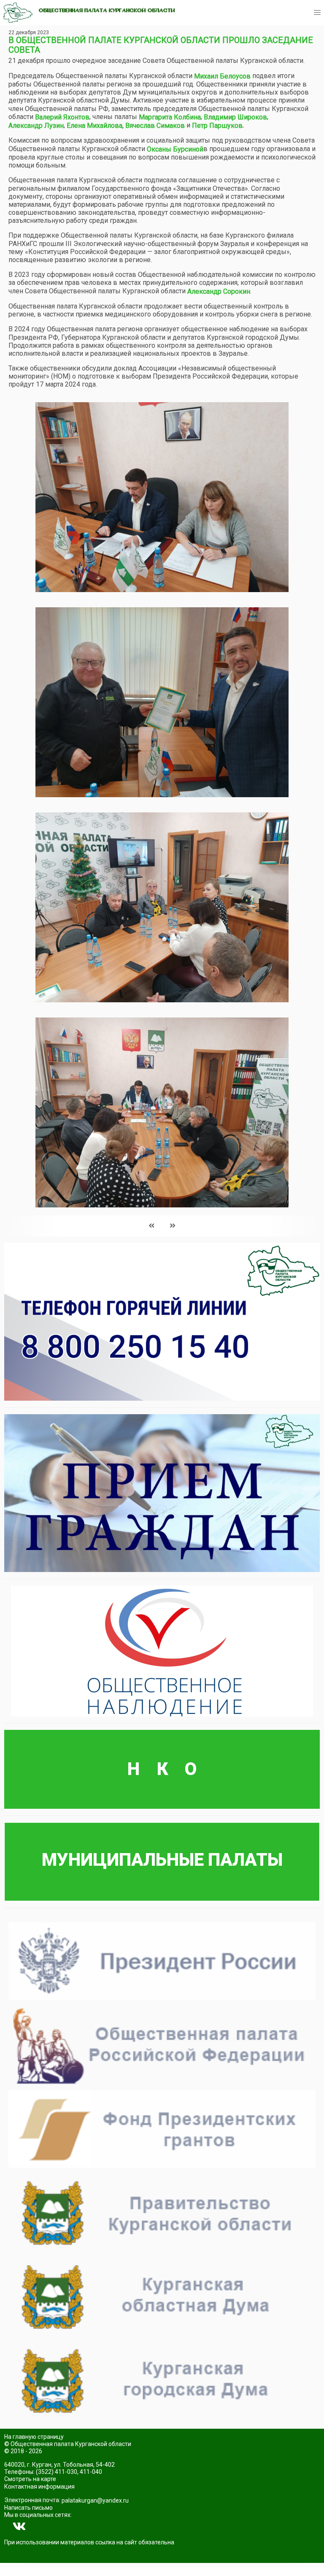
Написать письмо (28, 2508)
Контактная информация (39, 2487)
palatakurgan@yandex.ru (95, 2500)
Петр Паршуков (217, 126)
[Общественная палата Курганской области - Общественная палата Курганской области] (18, 13)
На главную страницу (34, 2437)
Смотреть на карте (30, 2479)
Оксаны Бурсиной (175, 149)
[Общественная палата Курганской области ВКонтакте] (19, 2527)
